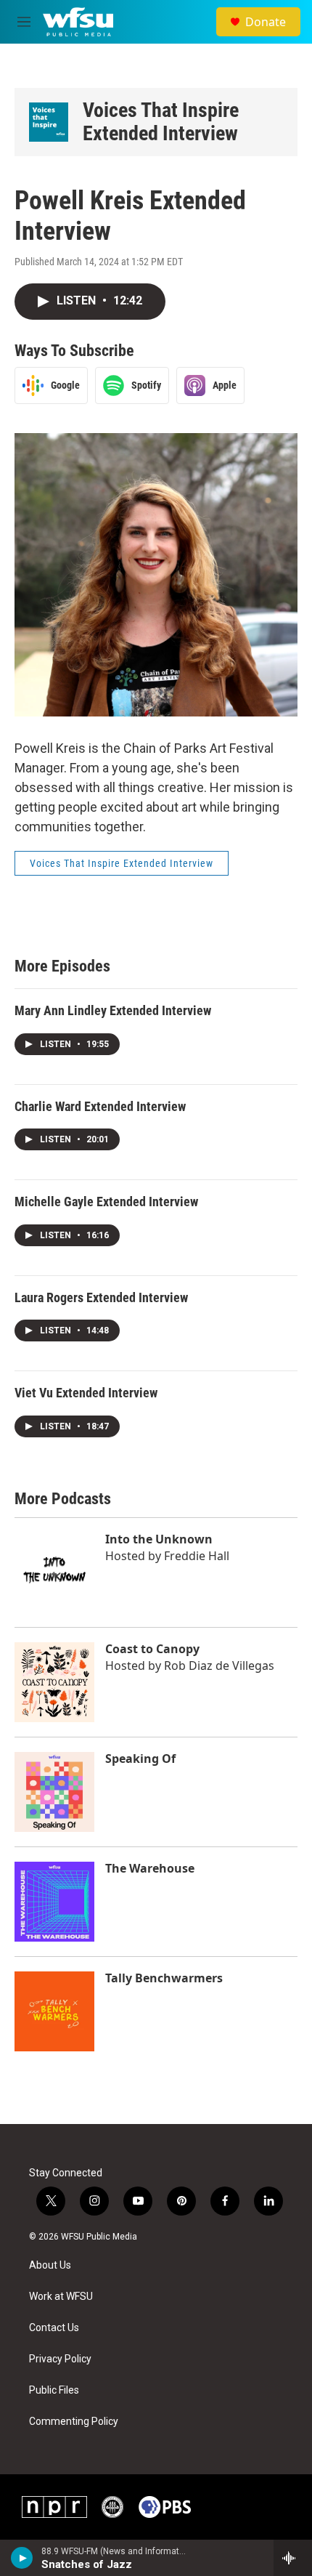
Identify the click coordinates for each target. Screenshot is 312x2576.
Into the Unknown (159, 1539)
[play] (22, 2558)
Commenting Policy (74, 2422)
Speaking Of (140, 1759)
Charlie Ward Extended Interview (100, 1106)
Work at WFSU (61, 2297)
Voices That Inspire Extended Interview (161, 122)
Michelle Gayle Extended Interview (106, 1202)
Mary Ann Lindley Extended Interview (113, 1010)
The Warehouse (150, 1868)
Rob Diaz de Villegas (219, 1665)
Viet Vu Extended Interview (86, 1393)
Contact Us (54, 2328)
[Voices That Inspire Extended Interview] (49, 122)
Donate (266, 22)
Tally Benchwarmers (164, 1978)
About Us (50, 2265)
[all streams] (293, 2558)
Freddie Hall (197, 1556)
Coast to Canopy (152, 1649)
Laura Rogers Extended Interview (101, 1297)
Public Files (54, 2390)
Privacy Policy (60, 2359)
